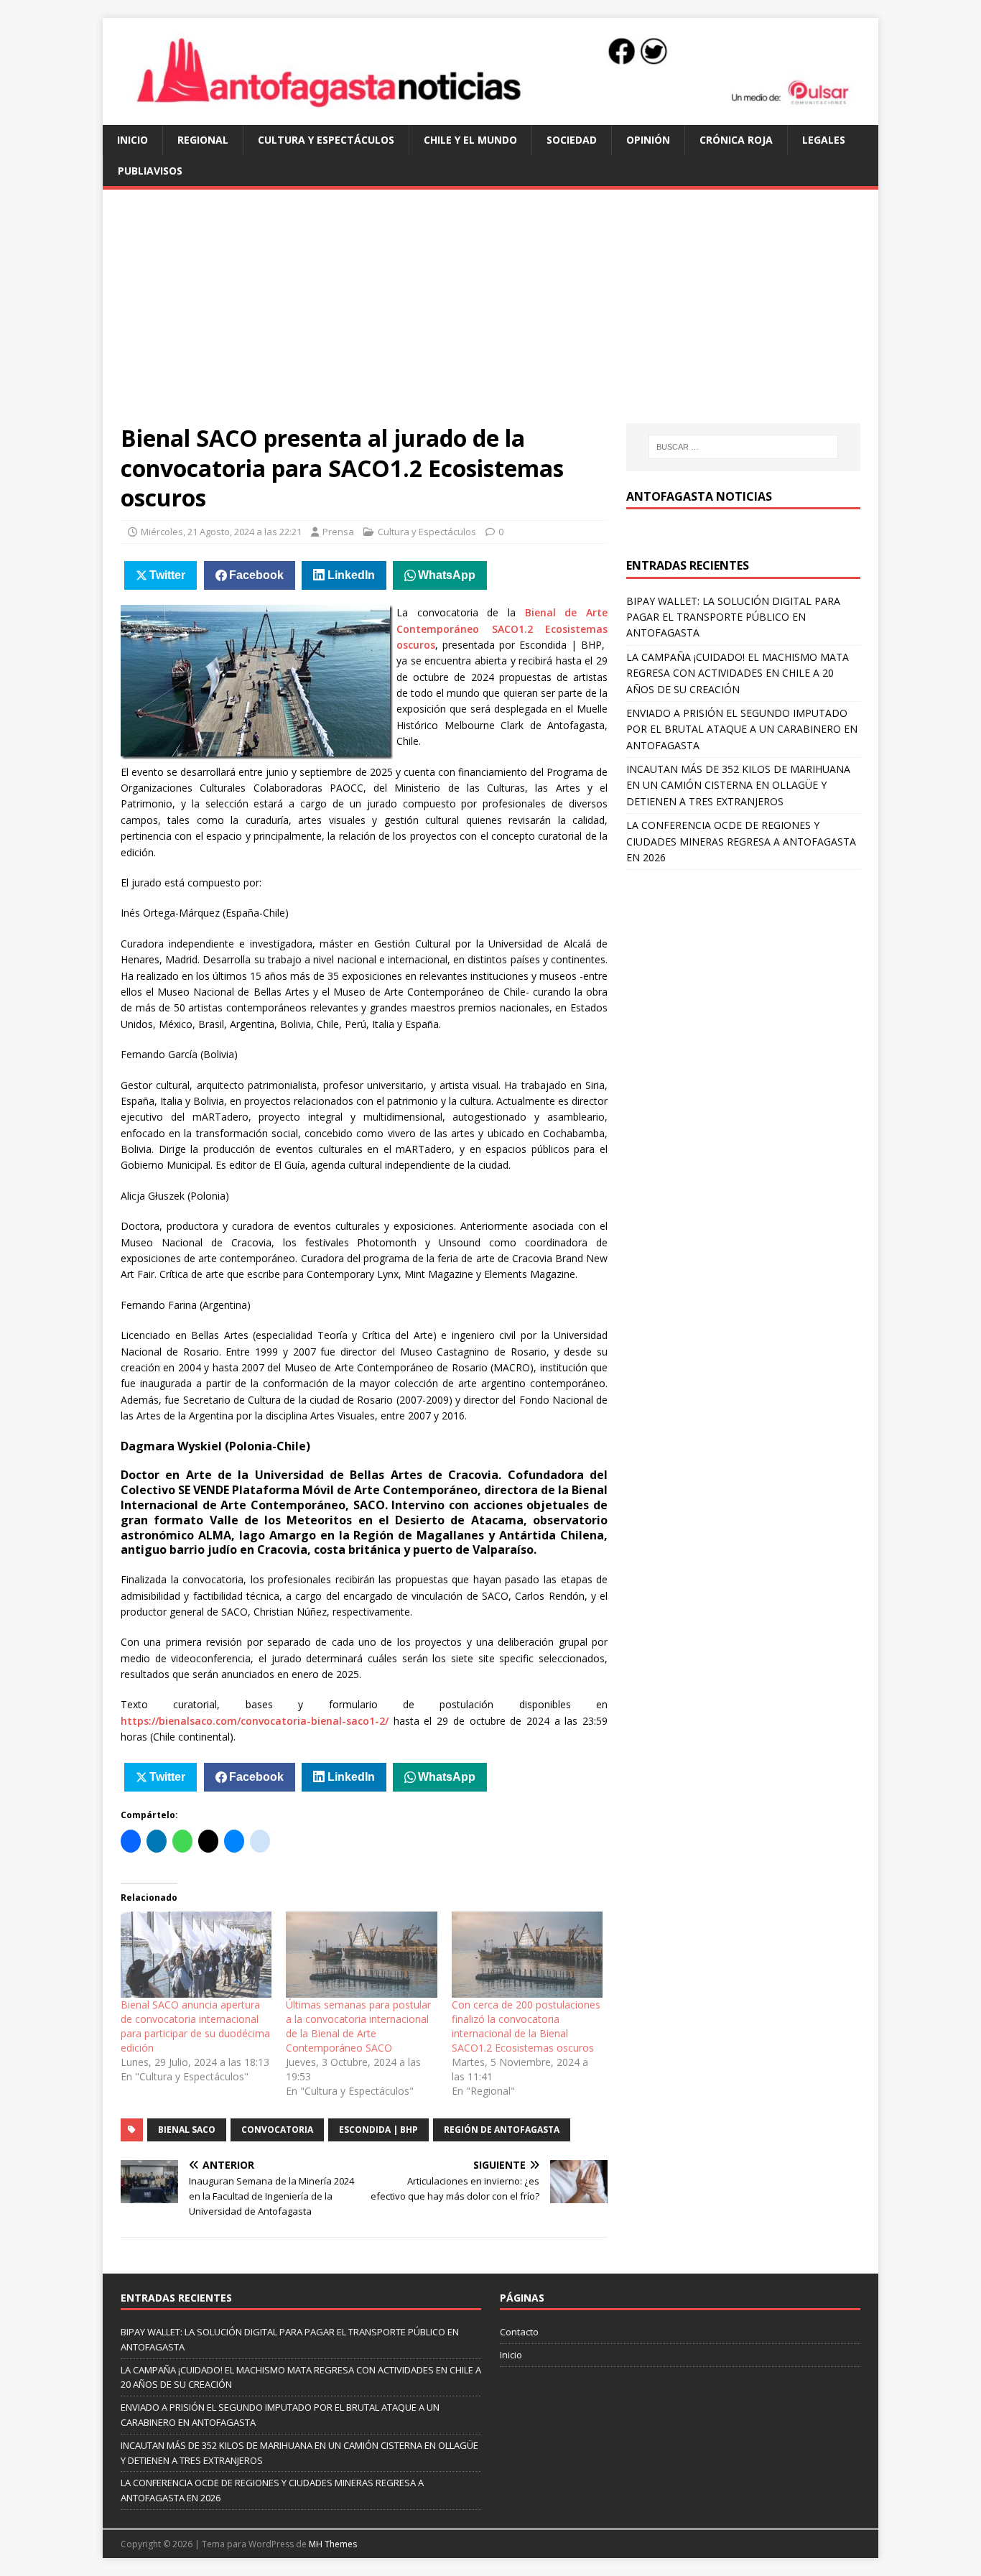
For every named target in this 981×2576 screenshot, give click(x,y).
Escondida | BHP (378, 2130)
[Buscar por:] (743, 447)
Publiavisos (150, 171)
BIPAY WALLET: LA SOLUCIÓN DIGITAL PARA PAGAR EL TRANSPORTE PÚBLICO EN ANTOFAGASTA (733, 617)
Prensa (338, 532)
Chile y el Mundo (470, 140)
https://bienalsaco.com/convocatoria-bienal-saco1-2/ (255, 1721)
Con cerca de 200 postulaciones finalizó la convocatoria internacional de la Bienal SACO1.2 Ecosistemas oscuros (526, 2026)
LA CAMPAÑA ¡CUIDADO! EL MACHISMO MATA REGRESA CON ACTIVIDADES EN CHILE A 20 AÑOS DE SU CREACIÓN (738, 673)
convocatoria (277, 2130)
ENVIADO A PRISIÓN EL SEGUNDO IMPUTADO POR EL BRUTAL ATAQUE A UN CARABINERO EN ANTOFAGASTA (742, 729)
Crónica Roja (736, 140)
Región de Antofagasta (502, 2130)
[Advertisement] (490, 315)
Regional (203, 140)
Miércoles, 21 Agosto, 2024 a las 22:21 (221, 532)
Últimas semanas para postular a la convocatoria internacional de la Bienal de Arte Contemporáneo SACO (358, 2026)
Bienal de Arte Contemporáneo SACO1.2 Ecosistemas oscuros (502, 629)
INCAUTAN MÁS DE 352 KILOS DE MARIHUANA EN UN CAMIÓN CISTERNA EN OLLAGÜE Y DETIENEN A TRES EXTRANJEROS (738, 785)
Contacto (519, 2332)
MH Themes (333, 2544)
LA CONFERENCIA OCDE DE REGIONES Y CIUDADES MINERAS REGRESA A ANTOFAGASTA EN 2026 (741, 841)
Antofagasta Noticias (699, 496)
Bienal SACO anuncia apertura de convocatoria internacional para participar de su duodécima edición (195, 2026)
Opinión (648, 140)
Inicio (132, 140)
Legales (824, 140)
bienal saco (187, 2130)
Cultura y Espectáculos (326, 140)
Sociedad (572, 140)
